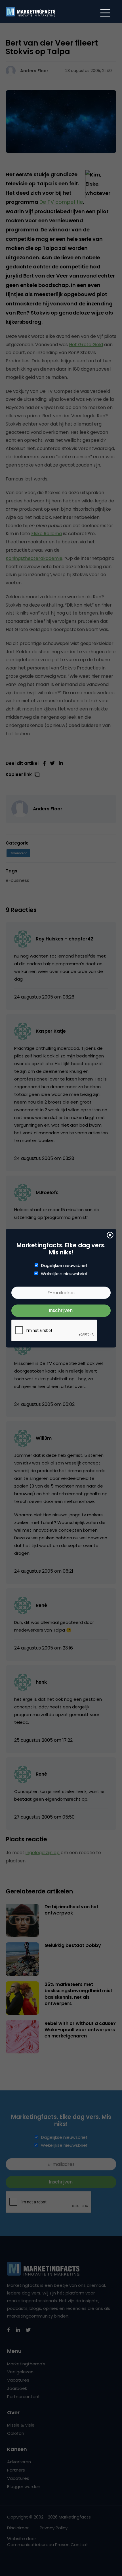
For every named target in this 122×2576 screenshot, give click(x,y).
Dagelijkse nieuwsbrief (64, 1266)
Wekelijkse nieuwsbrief (64, 1274)
